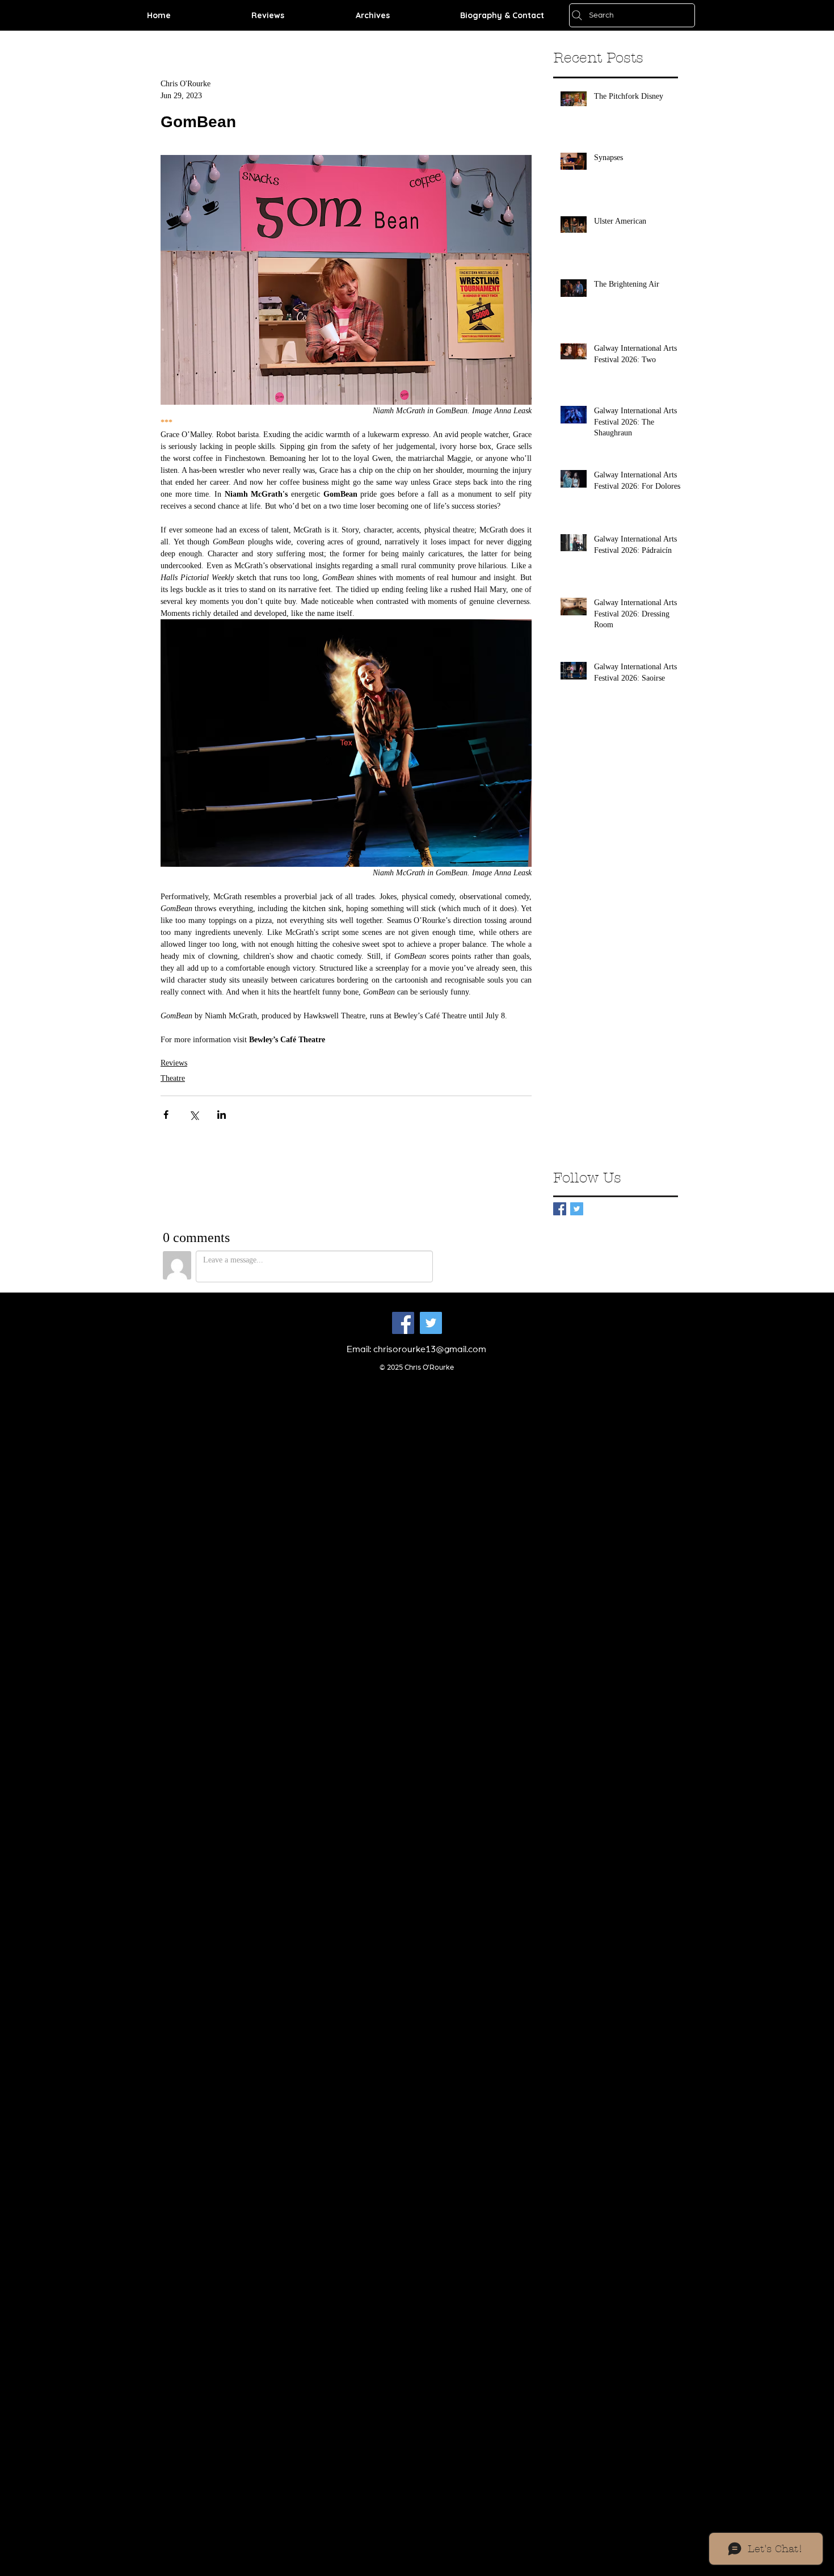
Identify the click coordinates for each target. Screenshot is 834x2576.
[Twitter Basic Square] (577, 1209)
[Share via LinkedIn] (222, 1115)
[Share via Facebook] (166, 1115)
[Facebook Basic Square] (560, 1209)
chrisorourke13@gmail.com (430, 1349)
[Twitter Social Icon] (431, 1323)
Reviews (174, 1063)
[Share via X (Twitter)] (194, 1115)
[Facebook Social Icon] (403, 1323)
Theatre (173, 1078)
